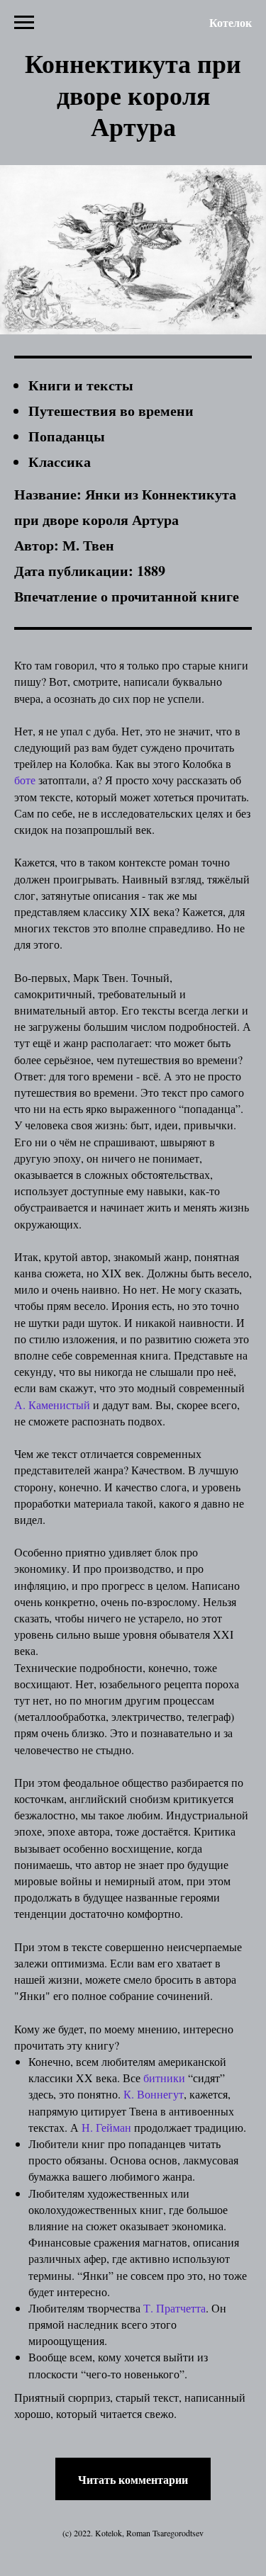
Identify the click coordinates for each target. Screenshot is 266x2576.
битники (164, 2078)
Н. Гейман (108, 2127)
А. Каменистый (52, 1405)
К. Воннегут (154, 2094)
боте (25, 780)
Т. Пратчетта (174, 2308)
